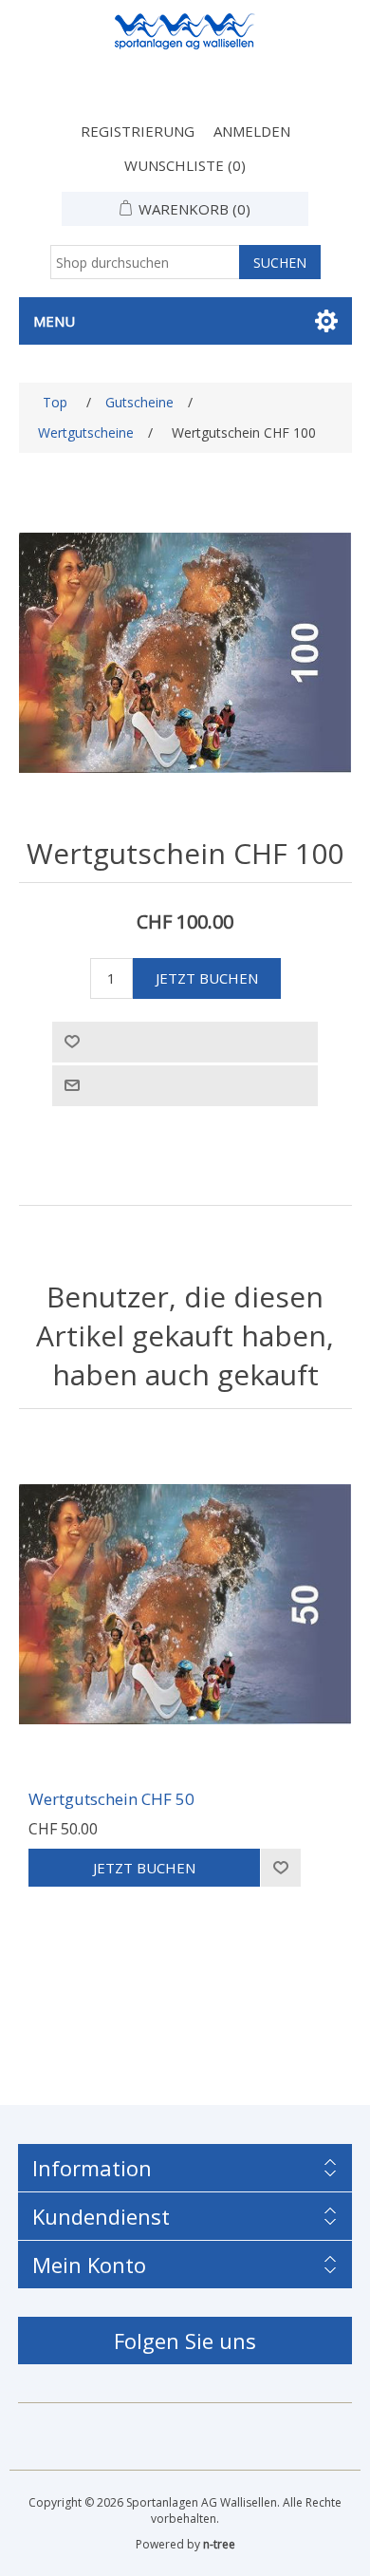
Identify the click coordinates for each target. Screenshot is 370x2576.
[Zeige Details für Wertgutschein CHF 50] (185, 1604)
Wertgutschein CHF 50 (111, 1799)
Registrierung (138, 131)
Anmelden (252, 131)
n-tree (219, 2544)
